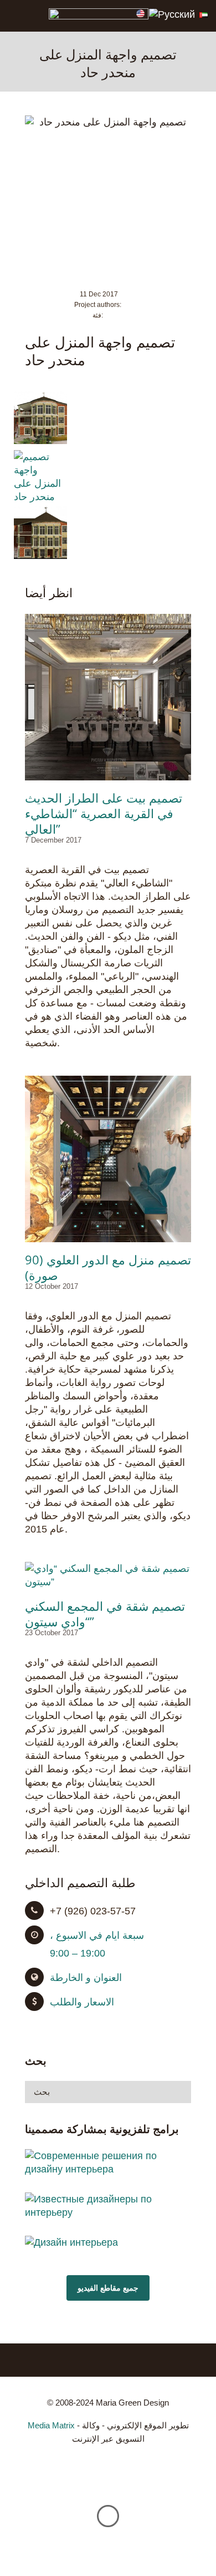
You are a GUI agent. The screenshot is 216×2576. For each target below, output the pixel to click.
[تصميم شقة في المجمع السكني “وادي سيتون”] (108, 1575)
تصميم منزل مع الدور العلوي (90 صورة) (108, 1267)
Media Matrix (51, 2425)
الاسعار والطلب (82, 2002)
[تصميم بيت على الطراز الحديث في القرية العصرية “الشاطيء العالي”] (108, 697)
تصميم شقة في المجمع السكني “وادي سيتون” (105, 1614)
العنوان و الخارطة (86, 1978)
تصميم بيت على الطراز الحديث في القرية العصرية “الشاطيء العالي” (104, 813)
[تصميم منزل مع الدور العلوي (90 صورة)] (108, 1159)
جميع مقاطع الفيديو (108, 2288)
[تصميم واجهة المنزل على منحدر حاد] (40, 441)
